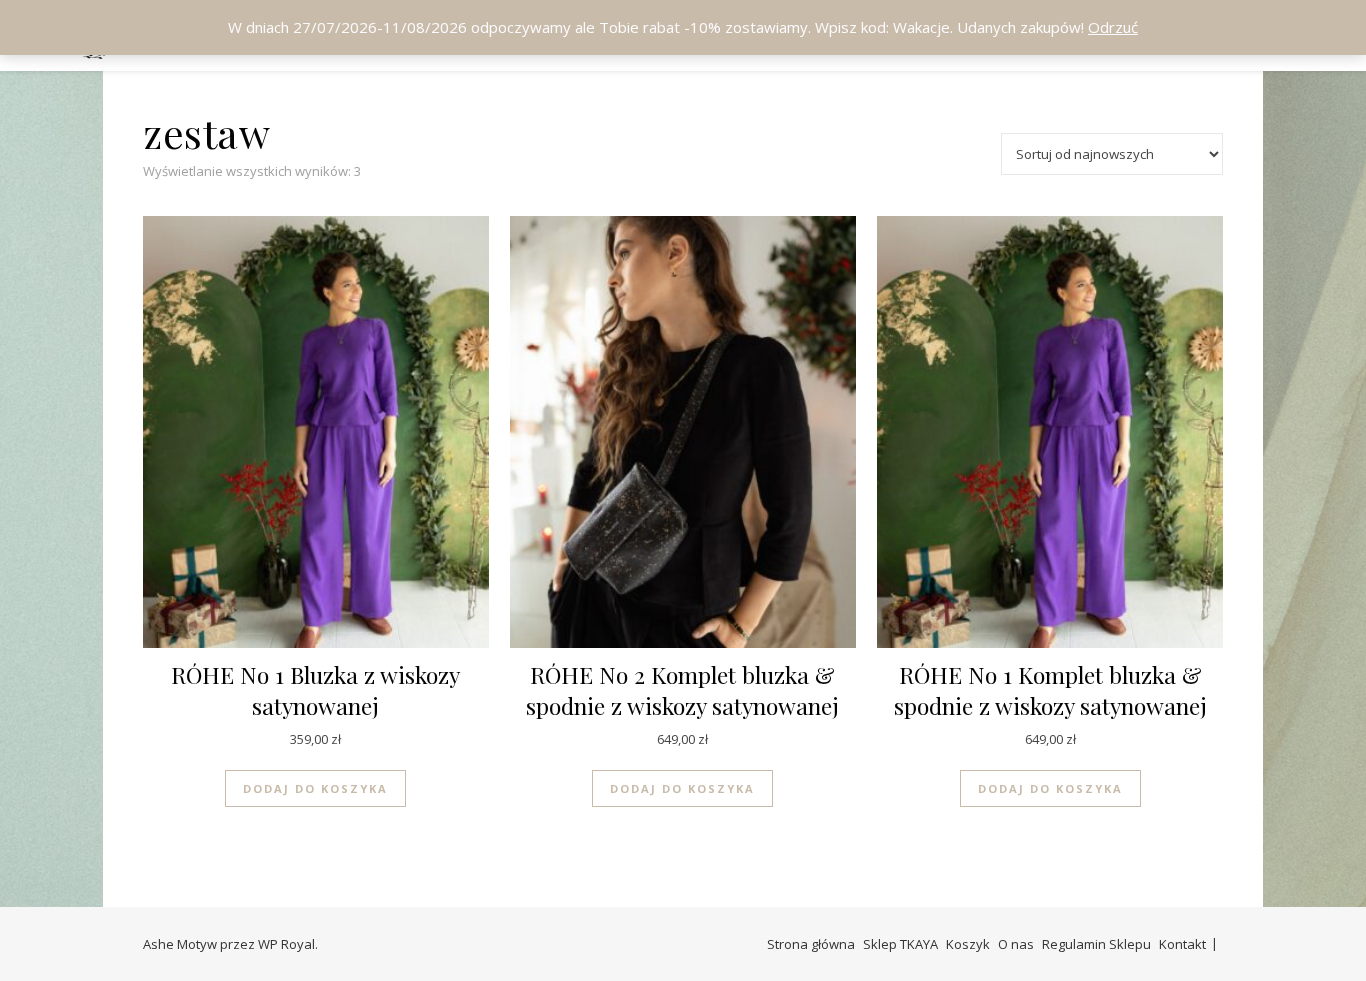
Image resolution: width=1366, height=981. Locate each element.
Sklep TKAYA (900, 944)
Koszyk (968, 944)
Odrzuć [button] (1113, 27)
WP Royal (286, 944)
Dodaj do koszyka (315, 788)
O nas (1016, 944)
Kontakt (1182, 944)
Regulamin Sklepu (1096, 944)
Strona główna (811, 944)
